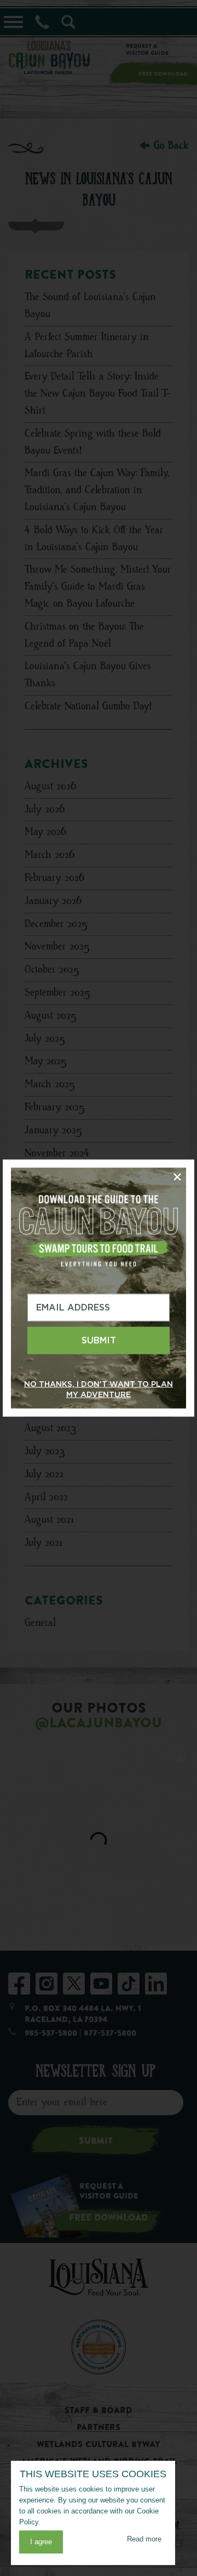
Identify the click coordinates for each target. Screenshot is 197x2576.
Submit (99, 1340)
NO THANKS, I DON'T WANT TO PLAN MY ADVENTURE (99, 1389)
